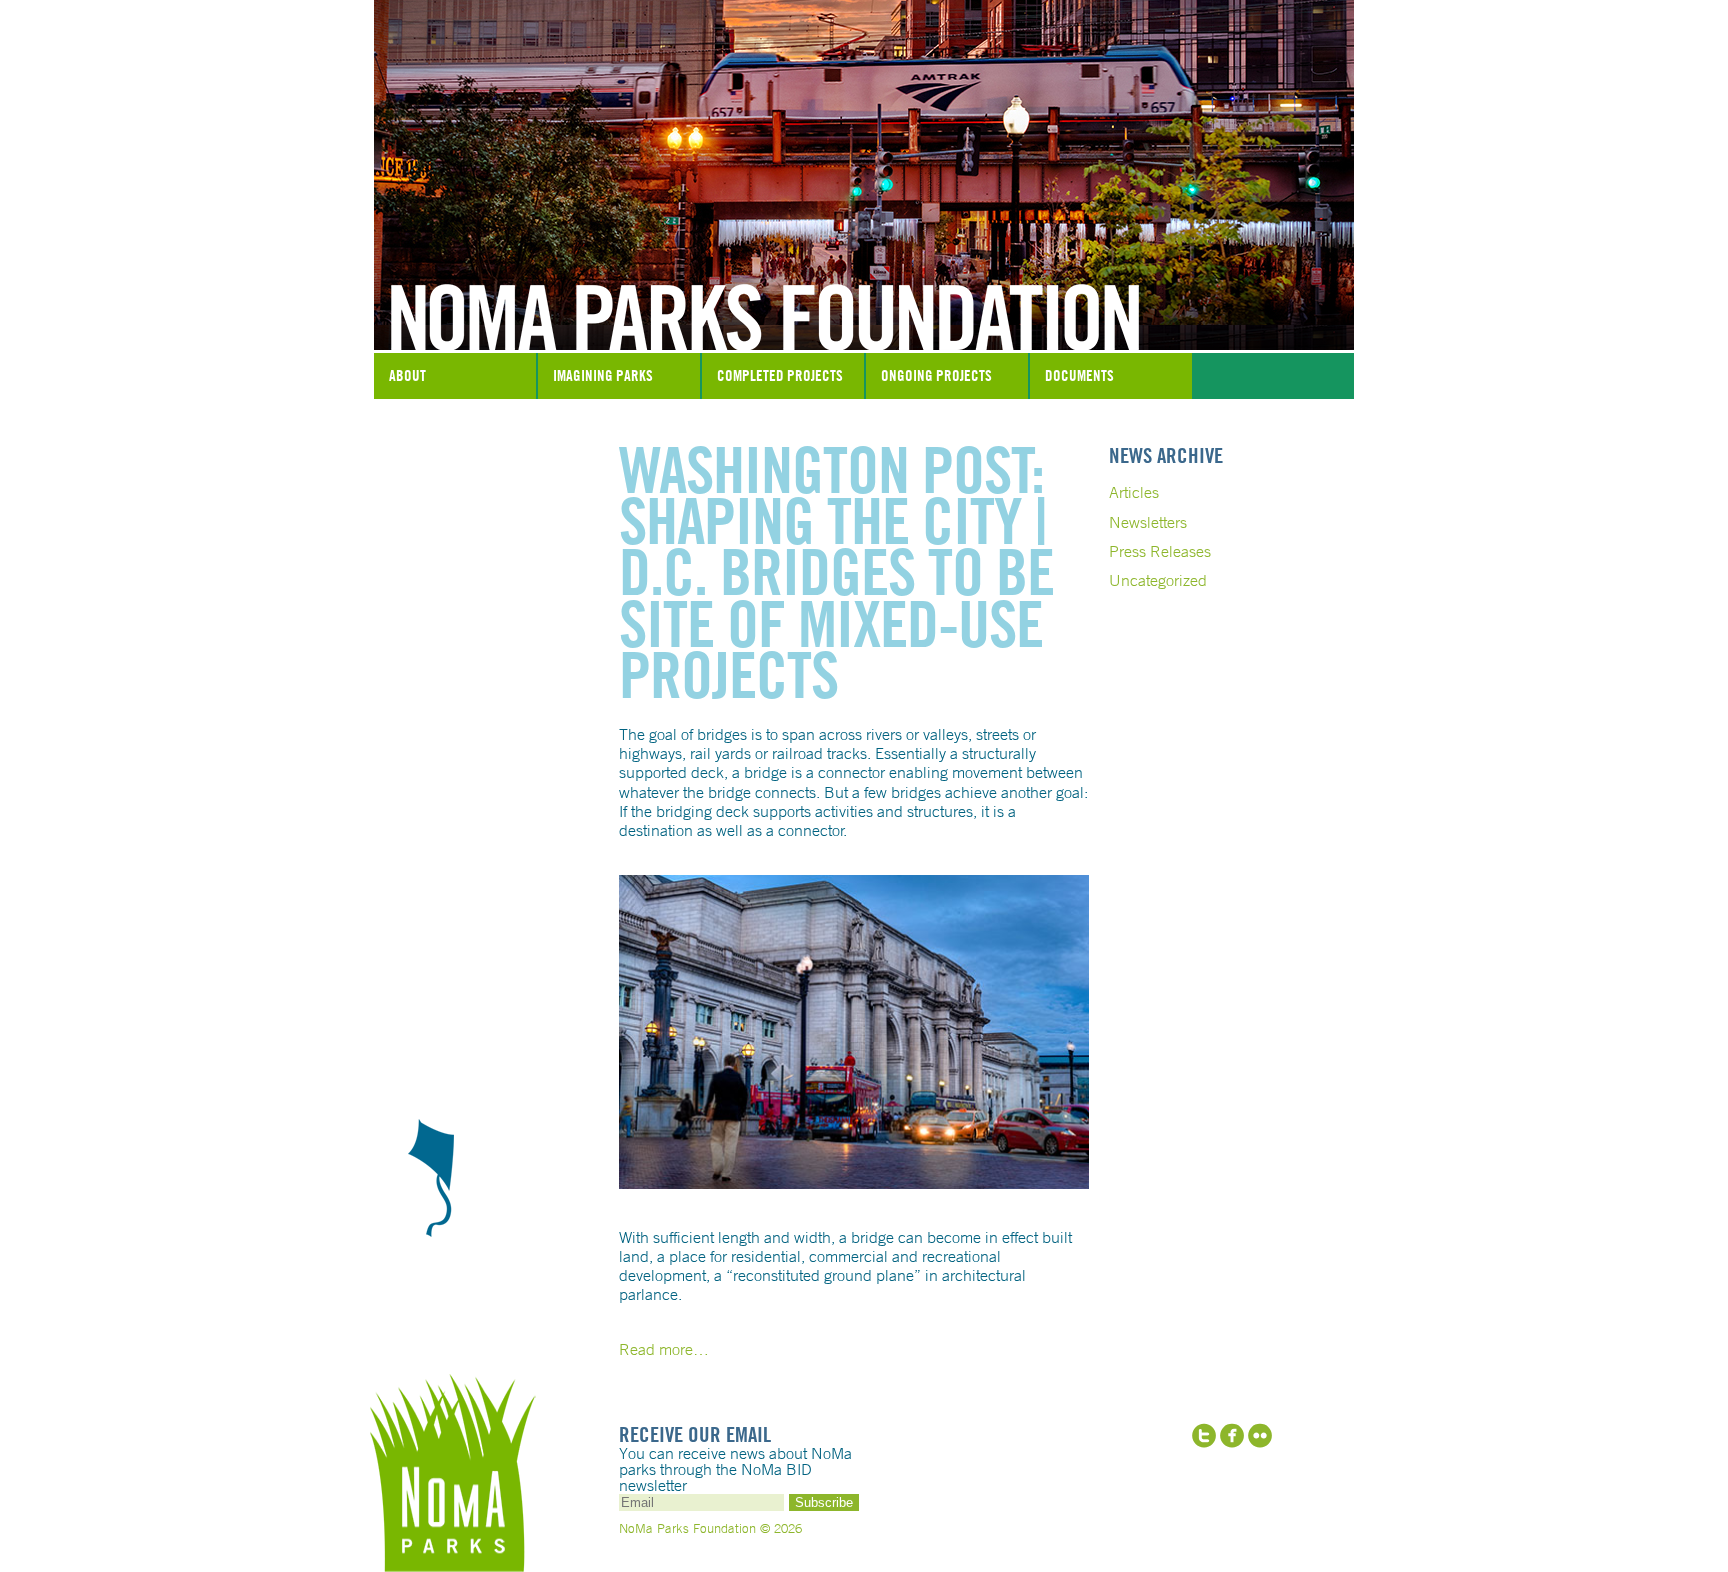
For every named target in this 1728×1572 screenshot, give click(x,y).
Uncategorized (1158, 580)
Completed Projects (780, 375)
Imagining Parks (603, 375)
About (407, 375)
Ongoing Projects (936, 375)
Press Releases (1160, 551)
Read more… (664, 1349)
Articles (1134, 492)
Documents (1079, 375)
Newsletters (1148, 522)
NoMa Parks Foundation (864, 303)
